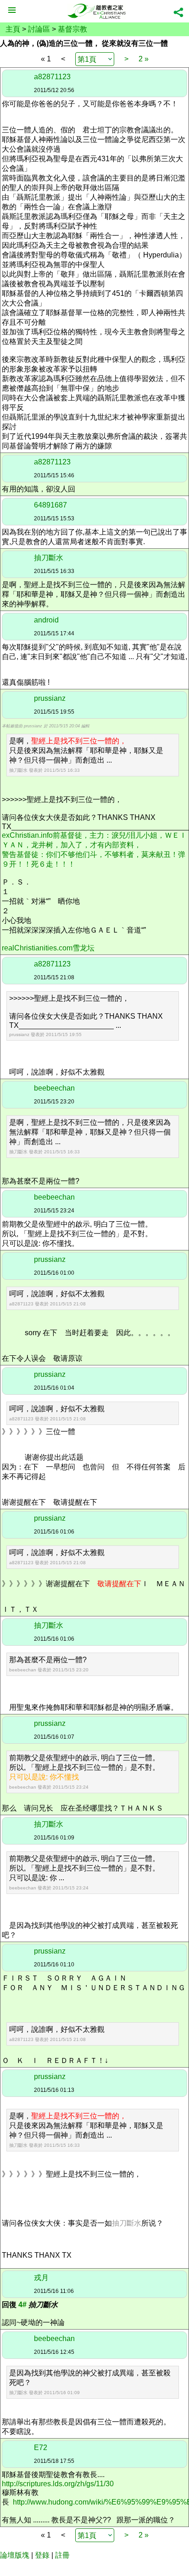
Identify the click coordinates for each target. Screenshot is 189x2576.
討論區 (39, 29)
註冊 (62, 2555)
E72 (41, 2448)
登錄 (42, 2555)
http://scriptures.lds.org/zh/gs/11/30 (58, 2484)
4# (22, 2305)
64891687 (50, 505)
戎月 (41, 2278)
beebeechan (54, 1088)
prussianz (50, 698)
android (46, 620)
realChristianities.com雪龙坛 (48, 948)
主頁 (13, 29)
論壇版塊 (15, 2555)
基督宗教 (72, 29)
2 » (144, 59)
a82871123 (52, 77)
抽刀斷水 (49, 558)
